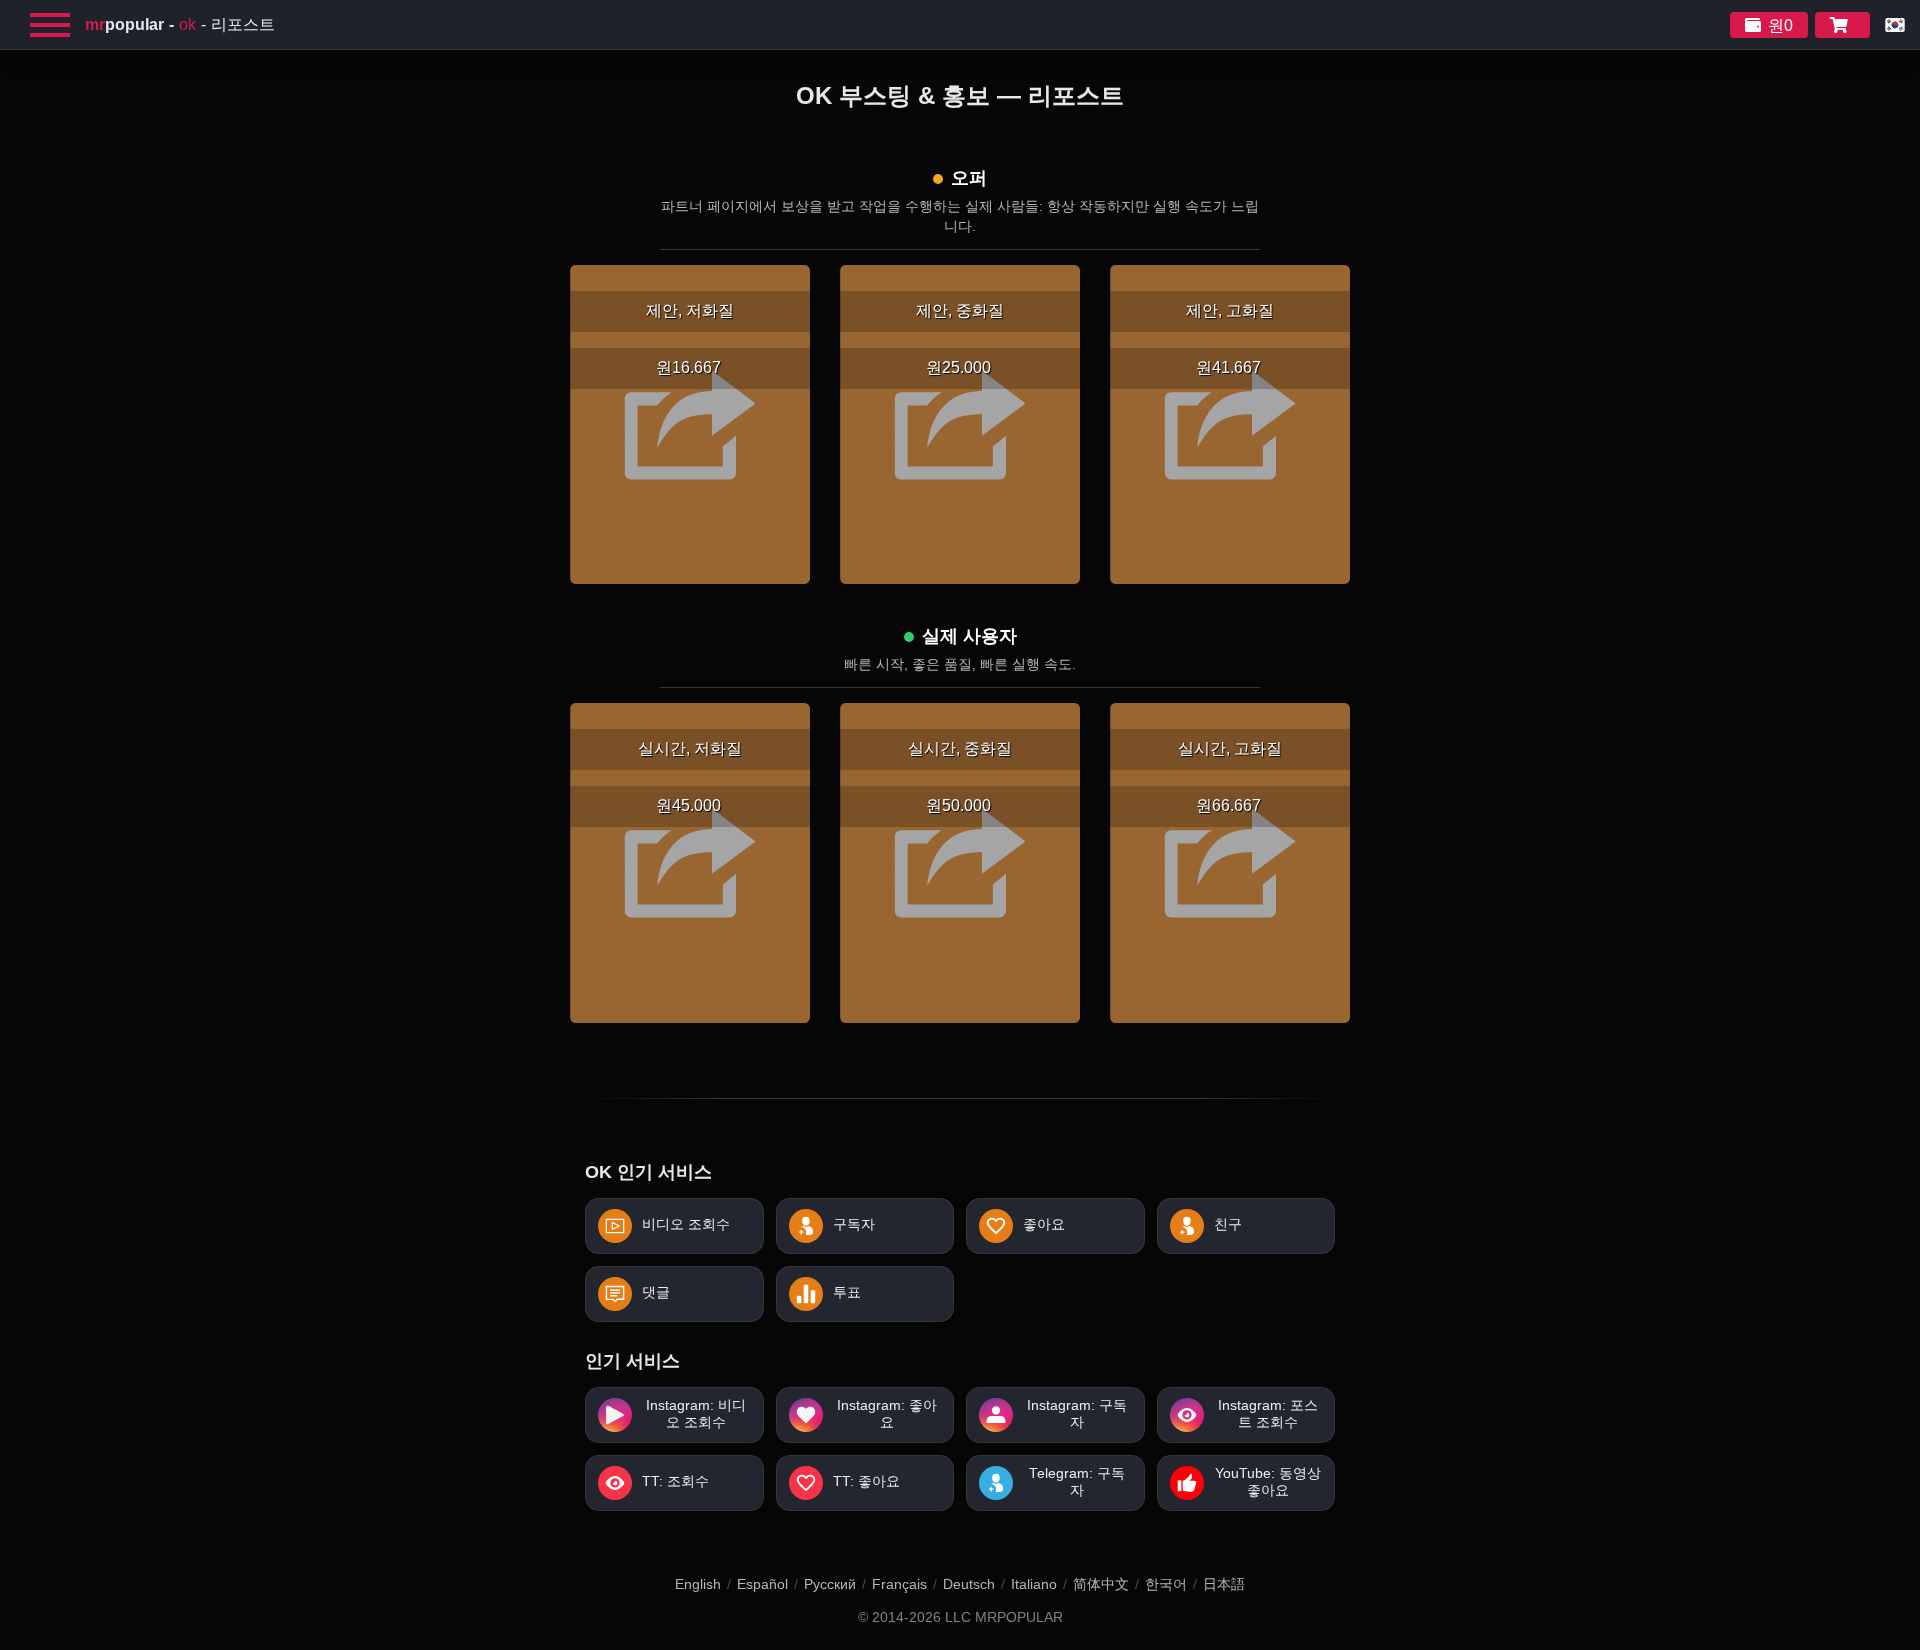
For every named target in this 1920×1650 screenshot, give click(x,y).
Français (899, 1584)
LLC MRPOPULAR (1004, 1617)
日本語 (1224, 1584)
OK (187, 24)
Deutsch (969, 1584)
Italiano (1034, 1584)
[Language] (1895, 25)
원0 (1780, 25)
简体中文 (1101, 1584)
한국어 (1166, 1584)
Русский (830, 1584)
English (698, 1584)
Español (762, 1584)
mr (124, 24)
